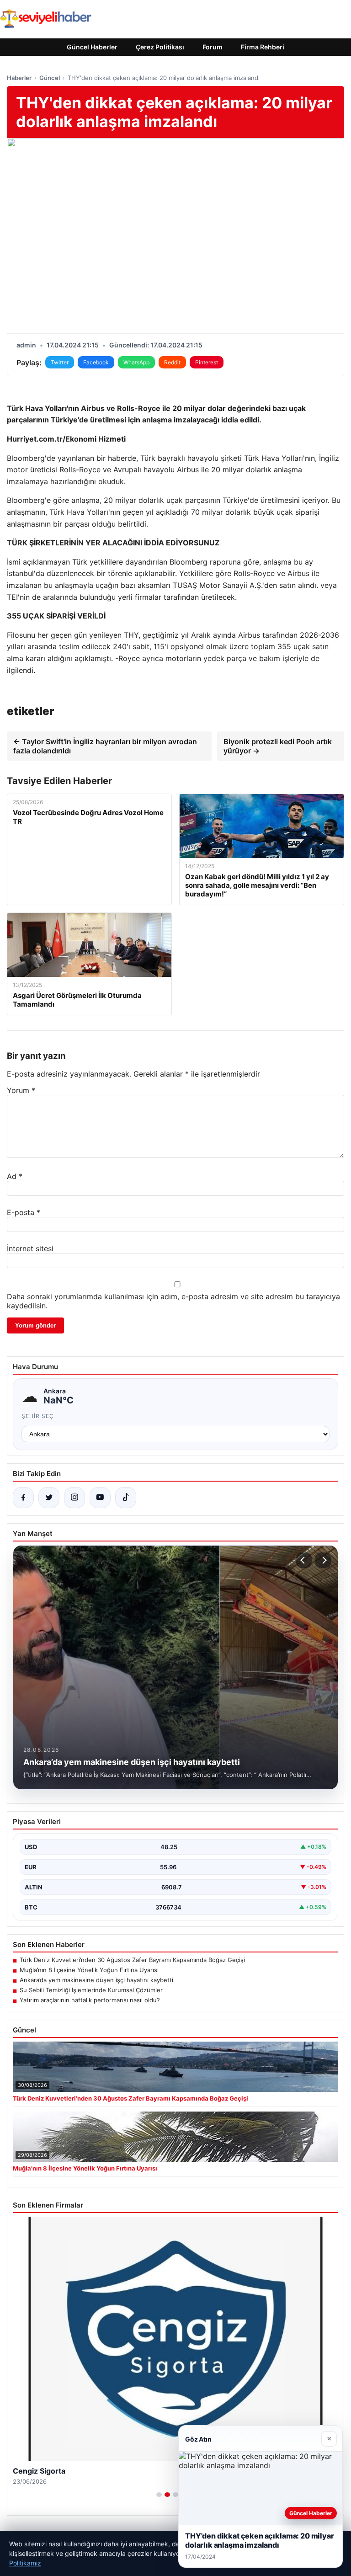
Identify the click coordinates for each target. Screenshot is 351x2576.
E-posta (24, 1212)
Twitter (60, 362)
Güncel (50, 78)
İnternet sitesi (30, 1248)
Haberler (19, 78)
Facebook (96, 362)
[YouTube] (100, 1498)
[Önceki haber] (304, 1560)
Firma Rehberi (263, 47)
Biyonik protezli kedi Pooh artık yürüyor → (278, 746)
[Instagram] (74, 1498)
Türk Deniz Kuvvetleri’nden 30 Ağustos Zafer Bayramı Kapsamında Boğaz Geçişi (132, 1960)
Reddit (172, 362)
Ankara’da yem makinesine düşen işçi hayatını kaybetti (96, 1980)
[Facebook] (23, 1498)
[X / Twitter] (49, 1498)
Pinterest (207, 362)
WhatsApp (136, 362)
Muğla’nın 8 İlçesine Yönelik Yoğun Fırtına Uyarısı (89, 1970)
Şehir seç (38, 1416)
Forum (213, 47)
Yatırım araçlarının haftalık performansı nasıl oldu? (90, 2000)
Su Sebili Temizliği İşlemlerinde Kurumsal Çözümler (91, 1990)
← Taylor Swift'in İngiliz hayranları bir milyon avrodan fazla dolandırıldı (105, 746)
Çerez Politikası (160, 47)
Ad (15, 1176)
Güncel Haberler (92, 47)
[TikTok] (126, 1498)
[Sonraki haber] (323, 1560)
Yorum (21, 1090)
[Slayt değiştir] (159, 2495)
